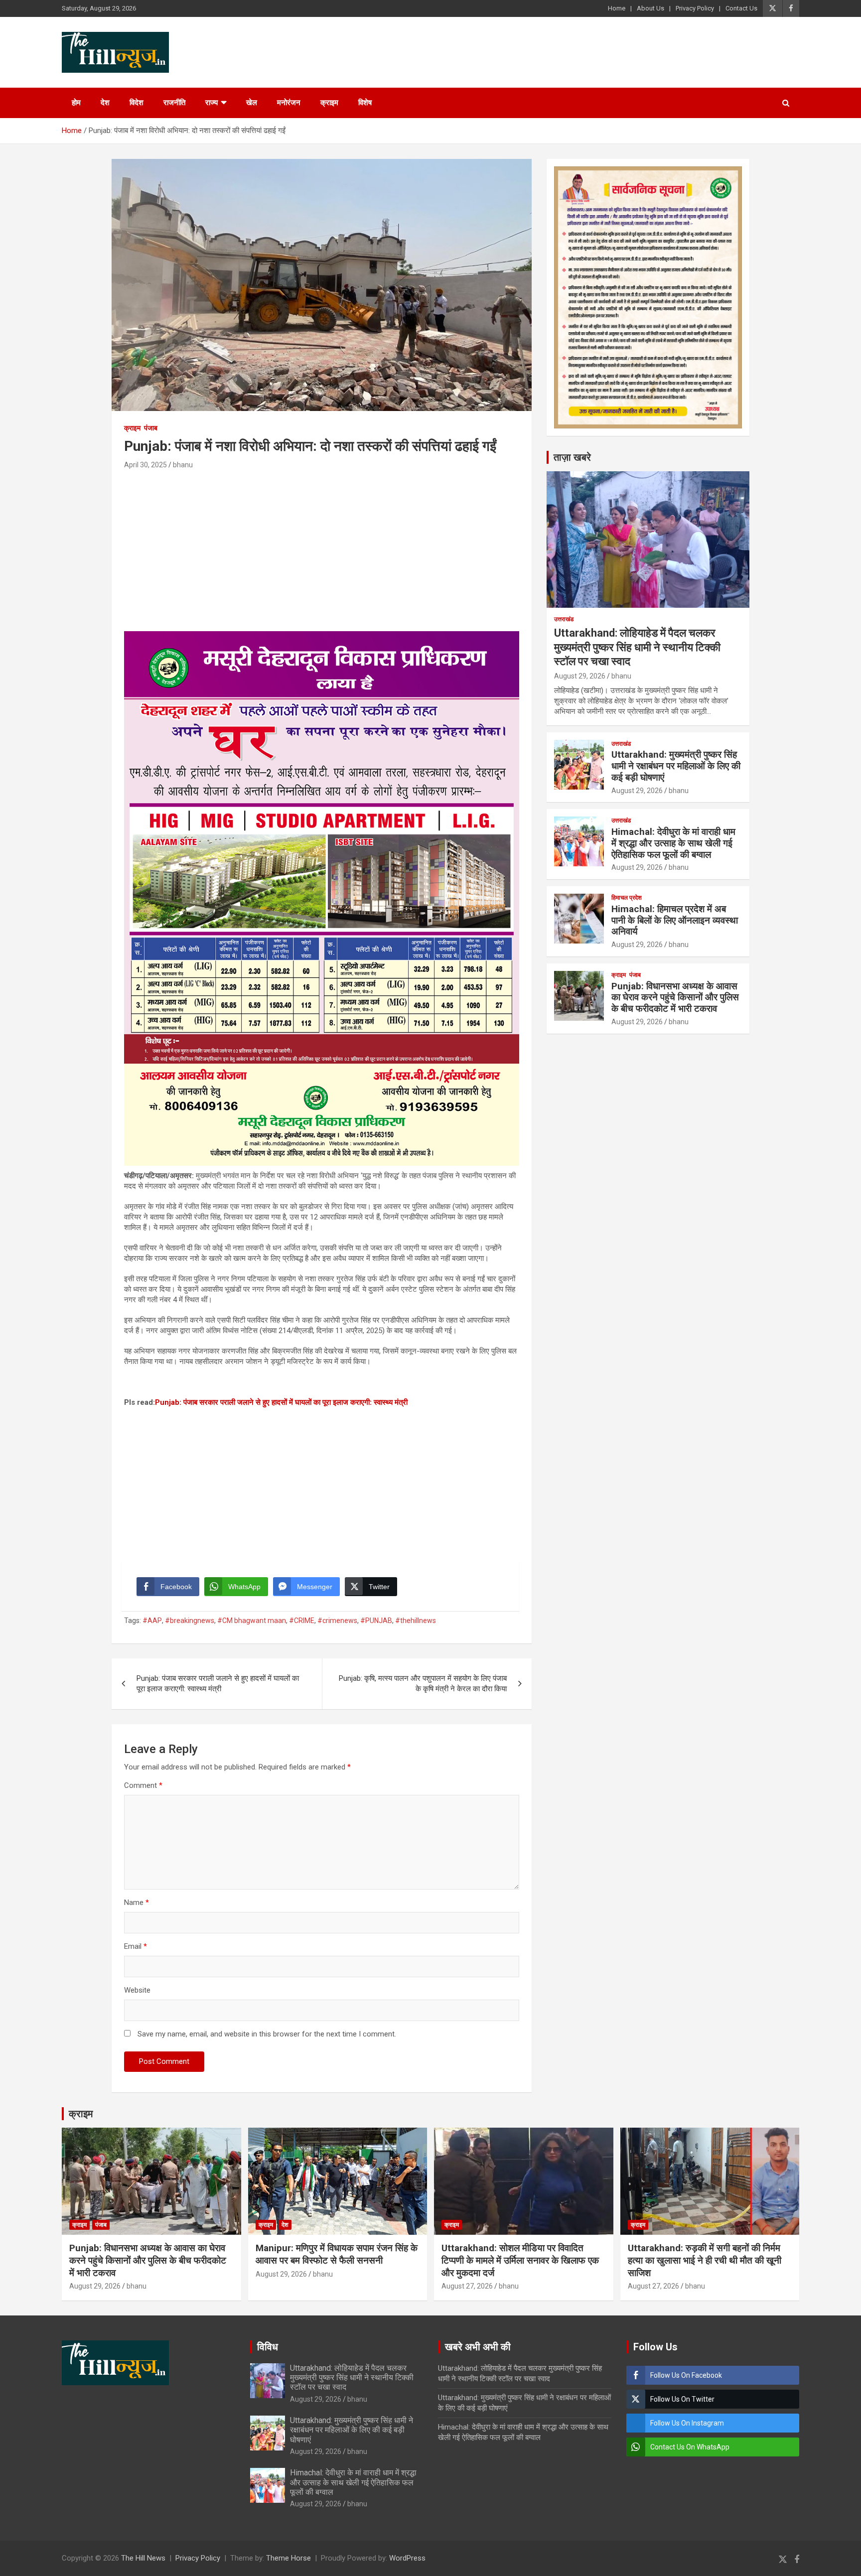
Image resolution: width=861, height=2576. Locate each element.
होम (76, 103)
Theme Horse (288, 2558)
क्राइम (329, 103)
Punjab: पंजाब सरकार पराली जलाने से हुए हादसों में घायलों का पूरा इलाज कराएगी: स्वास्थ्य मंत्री (281, 1402)
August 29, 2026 (580, 676)
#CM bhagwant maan (252, 1621)
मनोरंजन (289, 103)
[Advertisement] (322, 546)
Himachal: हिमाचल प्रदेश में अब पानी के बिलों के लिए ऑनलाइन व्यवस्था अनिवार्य (675, 920)
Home (617, 8)
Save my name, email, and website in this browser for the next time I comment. (267, 2034)
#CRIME (302, 1621)
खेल (252, 103)
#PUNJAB (376, 1621)
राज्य (212, 103)
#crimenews (337, 1621)
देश (105, 103)
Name (137, 1902)
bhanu (183, 465)
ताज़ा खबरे (572, 457)
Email (136, 1946)
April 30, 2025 (145, 465)
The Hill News (143, 2558)
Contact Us (741, 8)
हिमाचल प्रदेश (627, 898)
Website (137, 1990)
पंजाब (151, 428)
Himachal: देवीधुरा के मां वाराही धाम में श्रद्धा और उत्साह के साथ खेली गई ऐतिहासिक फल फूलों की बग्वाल (673, 843)
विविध (268, 2347)
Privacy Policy (695, 8)
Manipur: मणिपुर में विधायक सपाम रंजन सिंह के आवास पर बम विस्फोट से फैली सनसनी (337, 2254)
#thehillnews (416, 1621)
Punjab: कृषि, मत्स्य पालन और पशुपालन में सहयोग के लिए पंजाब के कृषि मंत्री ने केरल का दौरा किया (423, 1684)
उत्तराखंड (564, 619)
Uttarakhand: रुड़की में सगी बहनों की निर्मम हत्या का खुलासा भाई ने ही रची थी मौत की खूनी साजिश (705, 2260)
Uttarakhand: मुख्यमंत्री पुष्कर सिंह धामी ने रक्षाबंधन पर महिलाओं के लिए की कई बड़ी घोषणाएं (676, 766)
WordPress (407, 2558)
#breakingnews (190, 1621)
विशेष (365, 103)
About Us (650, 8)
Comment (143, 1785)
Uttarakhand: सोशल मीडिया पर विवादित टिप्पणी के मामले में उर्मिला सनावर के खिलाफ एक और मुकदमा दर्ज (520, 2260)
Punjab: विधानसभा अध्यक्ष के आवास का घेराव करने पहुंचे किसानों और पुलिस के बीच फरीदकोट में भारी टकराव (675, 998)
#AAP (152, 1621)
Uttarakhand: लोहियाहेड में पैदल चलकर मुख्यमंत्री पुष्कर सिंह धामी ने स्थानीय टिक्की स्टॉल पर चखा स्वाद (637, 647)
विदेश (137, 103)
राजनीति (174, 103)
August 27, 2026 (467, 2286)
